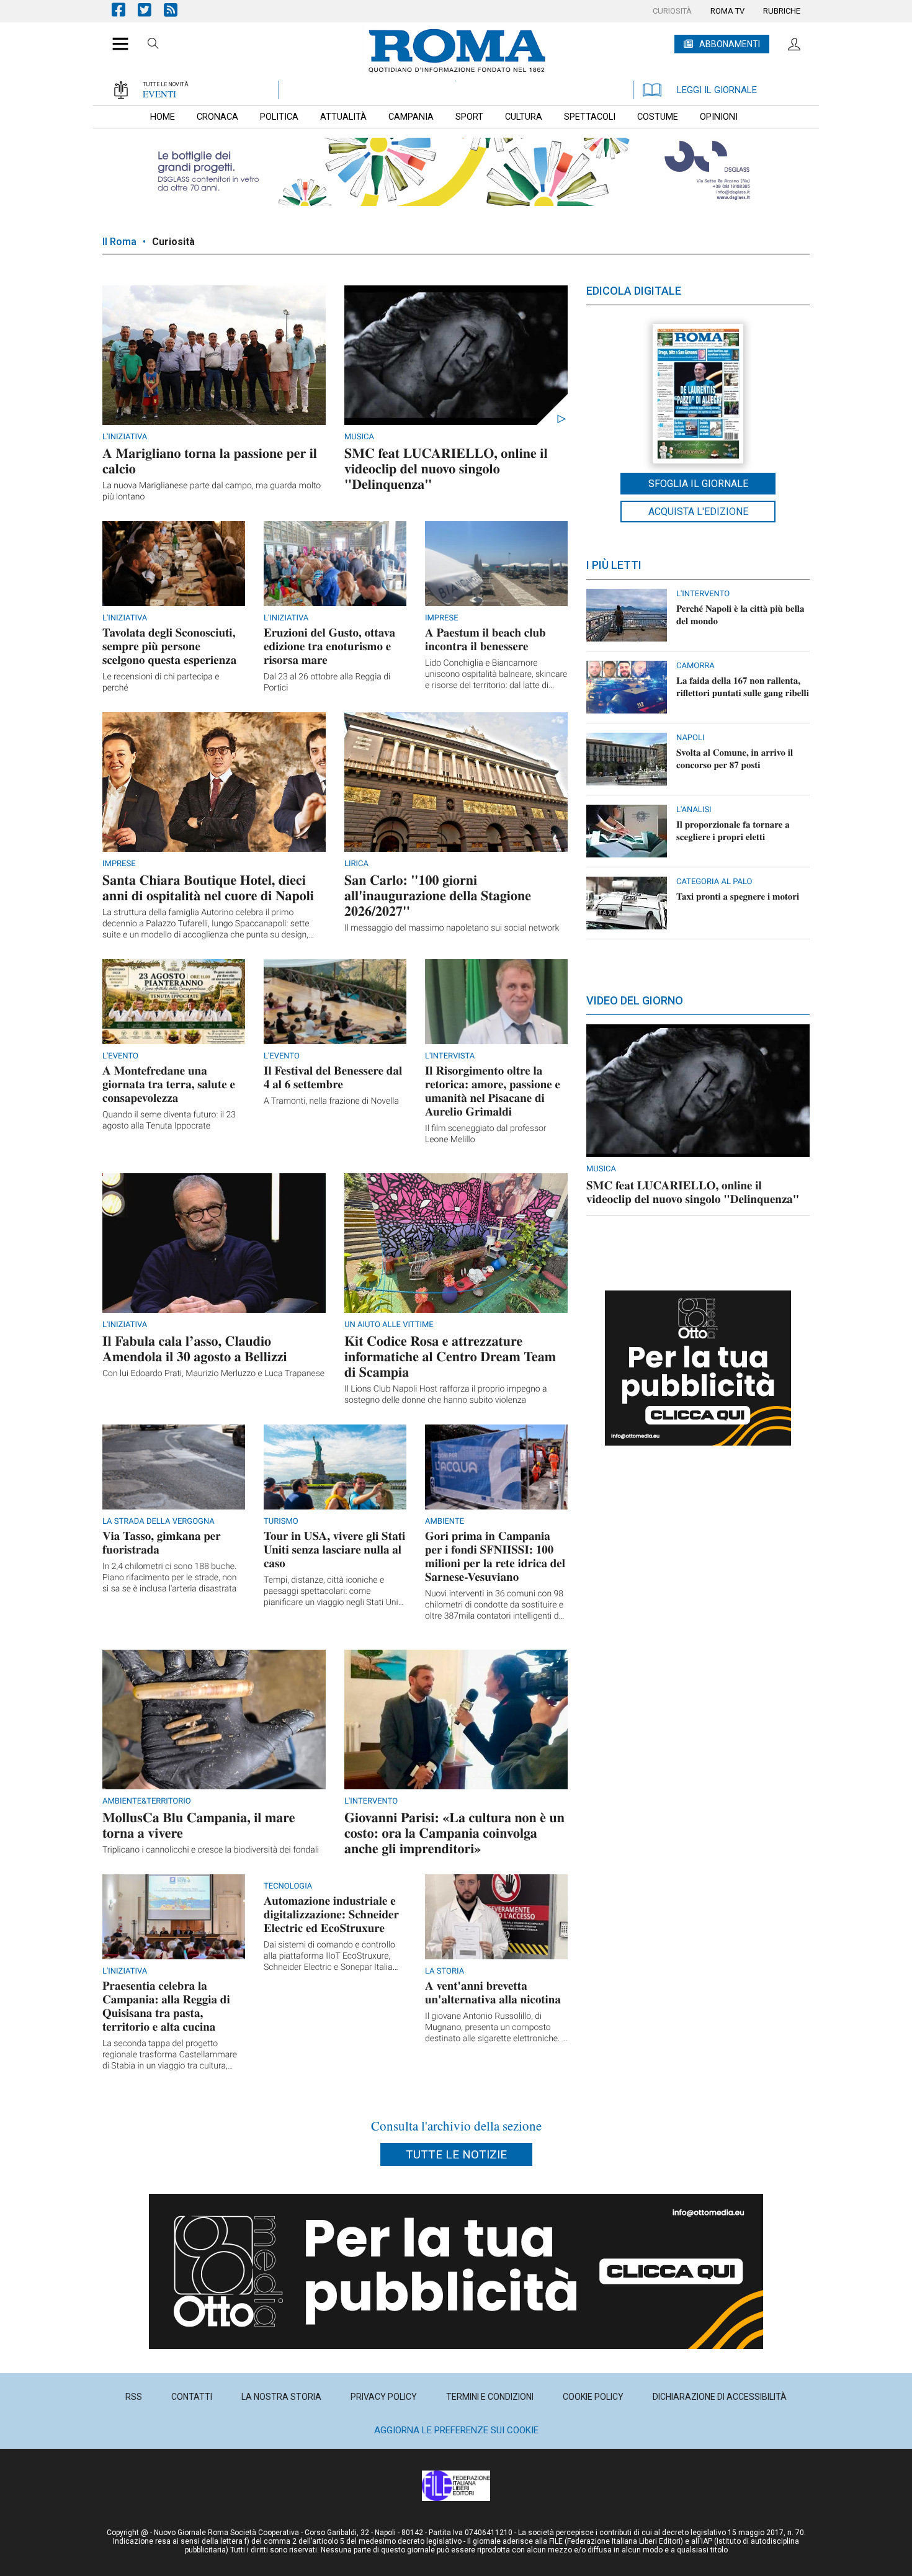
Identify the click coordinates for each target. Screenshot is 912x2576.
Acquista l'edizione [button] (698, 512)
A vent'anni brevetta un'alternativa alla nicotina (493, 1992)
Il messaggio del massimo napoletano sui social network (452, 928)
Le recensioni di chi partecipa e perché (161, 682)
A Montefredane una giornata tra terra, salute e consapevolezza (169, 1084)
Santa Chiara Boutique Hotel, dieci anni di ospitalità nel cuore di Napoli (208, 887)
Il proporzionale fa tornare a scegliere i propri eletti (733, 831)
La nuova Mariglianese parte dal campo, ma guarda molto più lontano (212, 491)
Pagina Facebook (125, 10)
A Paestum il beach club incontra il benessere (485, 639)
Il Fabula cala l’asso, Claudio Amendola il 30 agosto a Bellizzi (195, 1348)
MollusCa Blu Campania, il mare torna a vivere (199, 1825)
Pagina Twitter (151, 10)
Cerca (153, 45)
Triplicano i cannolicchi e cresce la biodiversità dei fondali (211, 1850)
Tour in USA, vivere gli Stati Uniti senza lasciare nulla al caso (334, 1550)
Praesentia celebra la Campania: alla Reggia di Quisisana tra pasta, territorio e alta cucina (166, 2006)
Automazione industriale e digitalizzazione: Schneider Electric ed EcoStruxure (331, 1914)
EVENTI (159, 94)
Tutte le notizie (456, 2154)
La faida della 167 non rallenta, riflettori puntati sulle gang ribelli (743, 687)
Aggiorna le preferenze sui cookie (456, 2430)
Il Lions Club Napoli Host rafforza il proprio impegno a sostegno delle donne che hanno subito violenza (446, 1395)
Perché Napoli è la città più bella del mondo (740, 615)
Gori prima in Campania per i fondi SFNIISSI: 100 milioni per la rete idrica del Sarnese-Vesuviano (495, 1556)
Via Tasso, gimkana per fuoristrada (162, 1543)
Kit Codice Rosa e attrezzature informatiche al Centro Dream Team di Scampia (450, 1356)
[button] (116, 37)
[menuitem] (672, 11)
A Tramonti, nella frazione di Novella (331, 1101)
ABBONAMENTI (730, 44)
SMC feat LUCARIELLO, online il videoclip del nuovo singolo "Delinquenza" (446, 468)
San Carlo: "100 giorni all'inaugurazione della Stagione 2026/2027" (438, 895)
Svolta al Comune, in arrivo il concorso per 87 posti (735, 759)
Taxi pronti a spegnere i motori (738, 897)
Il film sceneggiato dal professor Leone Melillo (486, 1134)
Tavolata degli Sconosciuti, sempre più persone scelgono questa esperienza (169, 646)
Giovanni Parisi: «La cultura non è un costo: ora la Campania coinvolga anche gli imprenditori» (454, 1832)
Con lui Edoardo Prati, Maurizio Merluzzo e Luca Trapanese (213, 1374)
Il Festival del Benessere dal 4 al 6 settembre (333, 1077)
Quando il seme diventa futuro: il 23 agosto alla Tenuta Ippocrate (169, 1120)
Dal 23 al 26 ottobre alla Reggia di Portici (327, 682)
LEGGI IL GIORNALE (717, 90)
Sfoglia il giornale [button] (698, 484)
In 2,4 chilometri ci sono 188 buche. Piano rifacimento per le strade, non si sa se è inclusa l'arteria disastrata (169, 1578)
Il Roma (119, 242)
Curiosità (173, 242)
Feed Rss (177, 10)
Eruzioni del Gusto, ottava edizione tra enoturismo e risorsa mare (329, 646)
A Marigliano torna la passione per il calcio (210, 460)
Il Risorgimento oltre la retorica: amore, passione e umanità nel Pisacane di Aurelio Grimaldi (493, 1091)
